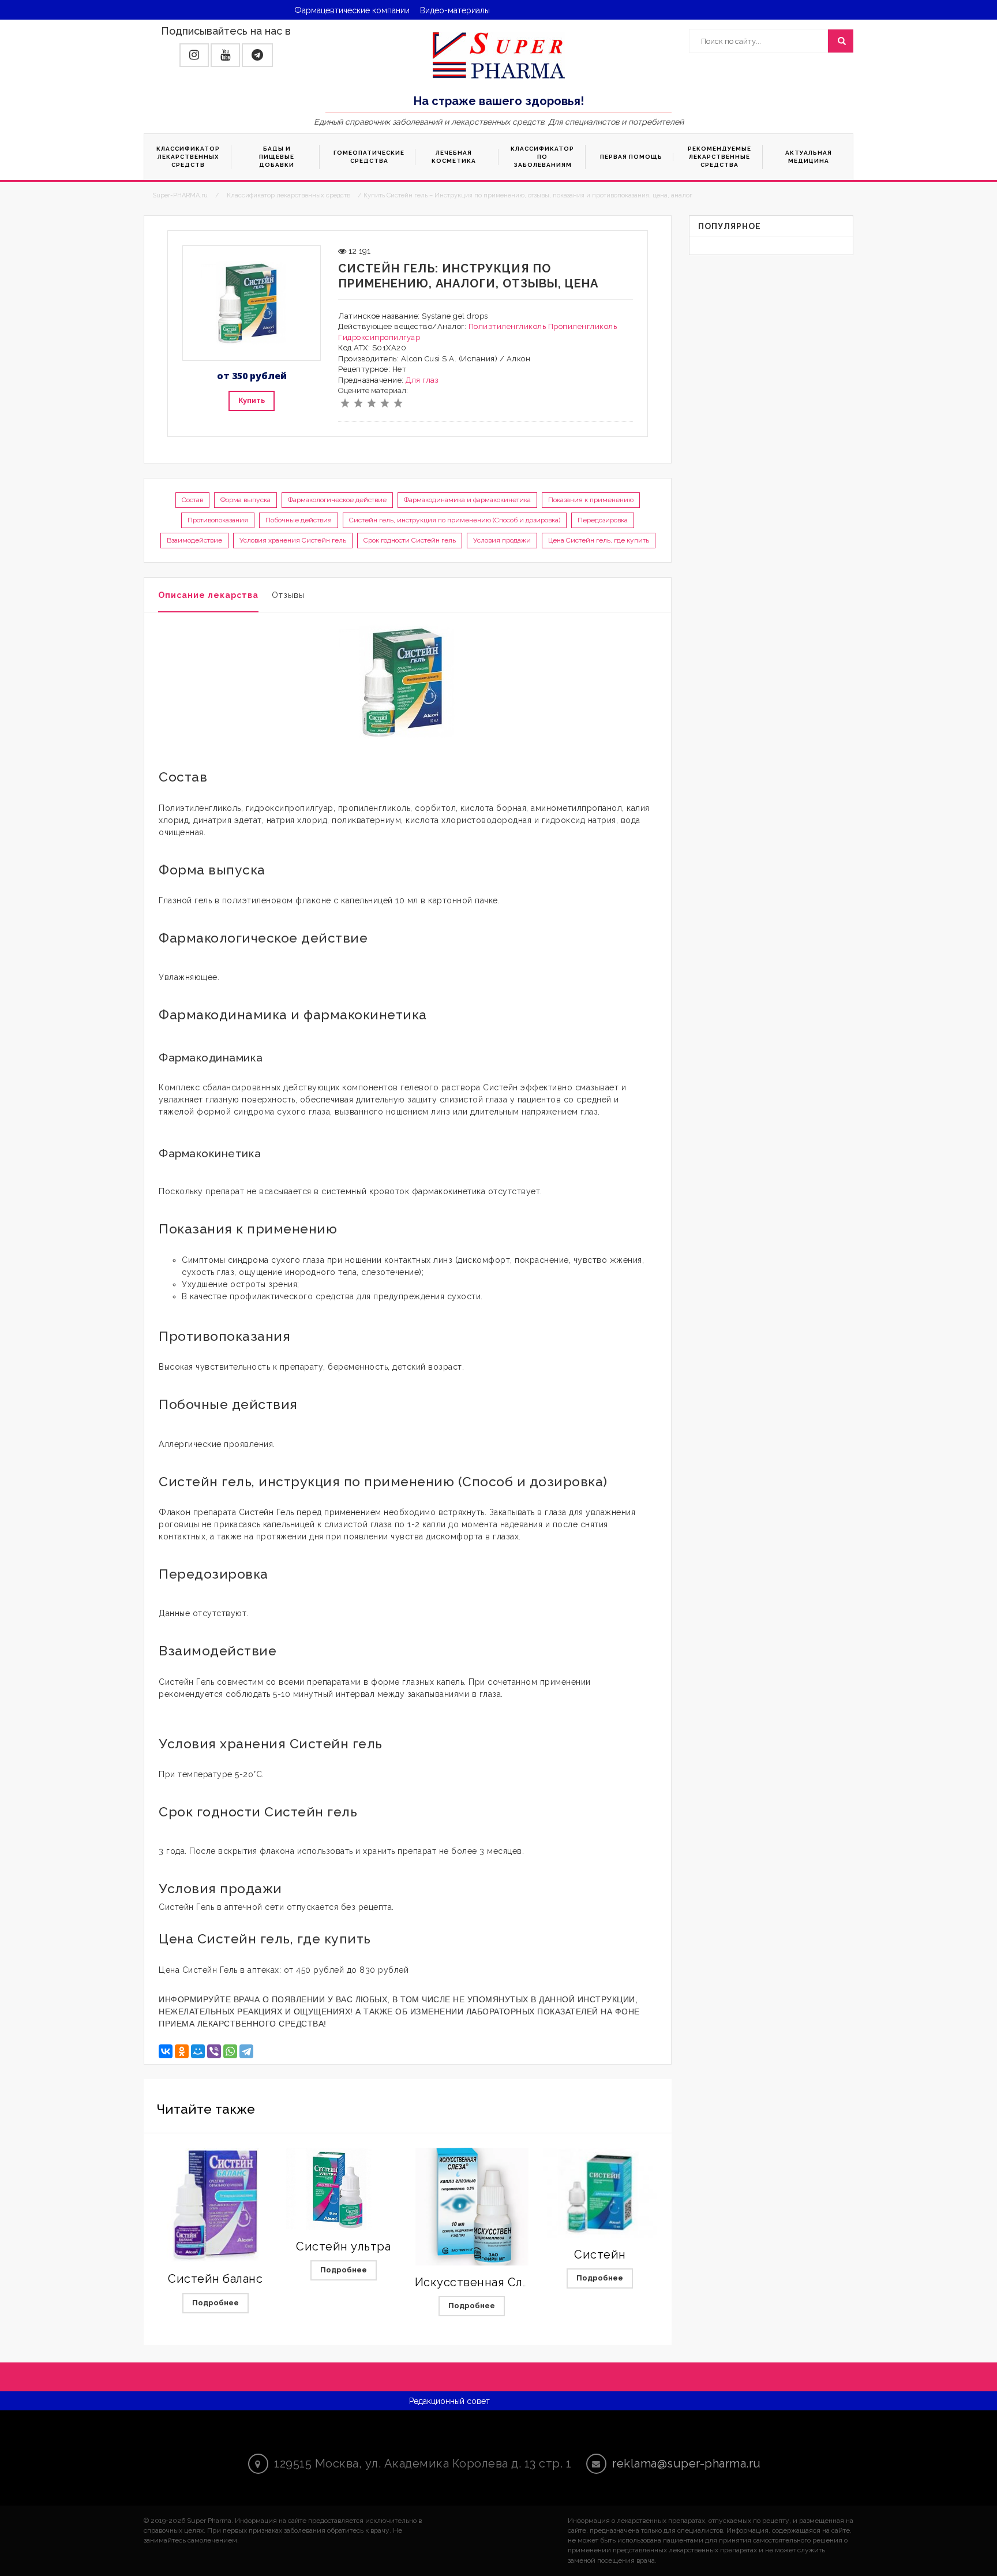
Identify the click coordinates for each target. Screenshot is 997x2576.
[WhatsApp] (230, 2051)
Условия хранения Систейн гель (293, 540)
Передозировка (603, 520)
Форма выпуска (245, 500)
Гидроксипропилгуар (379, 337)
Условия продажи (502, 540)
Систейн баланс (215, 2279)
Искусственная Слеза (479, 2282)
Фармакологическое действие (337, 500)
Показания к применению (591, 500)
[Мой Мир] (198, 2051)
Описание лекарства (208, 595)
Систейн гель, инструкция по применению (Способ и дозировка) (455, 520)
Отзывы (288, 595)
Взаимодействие (194, 540)
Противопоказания (218, 520)
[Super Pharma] (499, 55)
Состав (192, 500)
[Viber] (214, 2051)
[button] (194, 55)
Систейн (600, 2255)
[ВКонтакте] (166, 2051)
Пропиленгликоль (583, 326)
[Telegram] (246, 2051)
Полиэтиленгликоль (507, 326)
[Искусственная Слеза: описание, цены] (472, 2207)
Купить (252, 400)
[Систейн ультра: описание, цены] (343, 2189)
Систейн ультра (343, 2246)
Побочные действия (299, 520)
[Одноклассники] (182, 2051)
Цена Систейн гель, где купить (599, 540)
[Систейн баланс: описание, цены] (215, 2205)
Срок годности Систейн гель (410, 540)
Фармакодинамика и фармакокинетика (467, 500)
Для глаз (422, 380)
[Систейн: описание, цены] (600, 2193)
